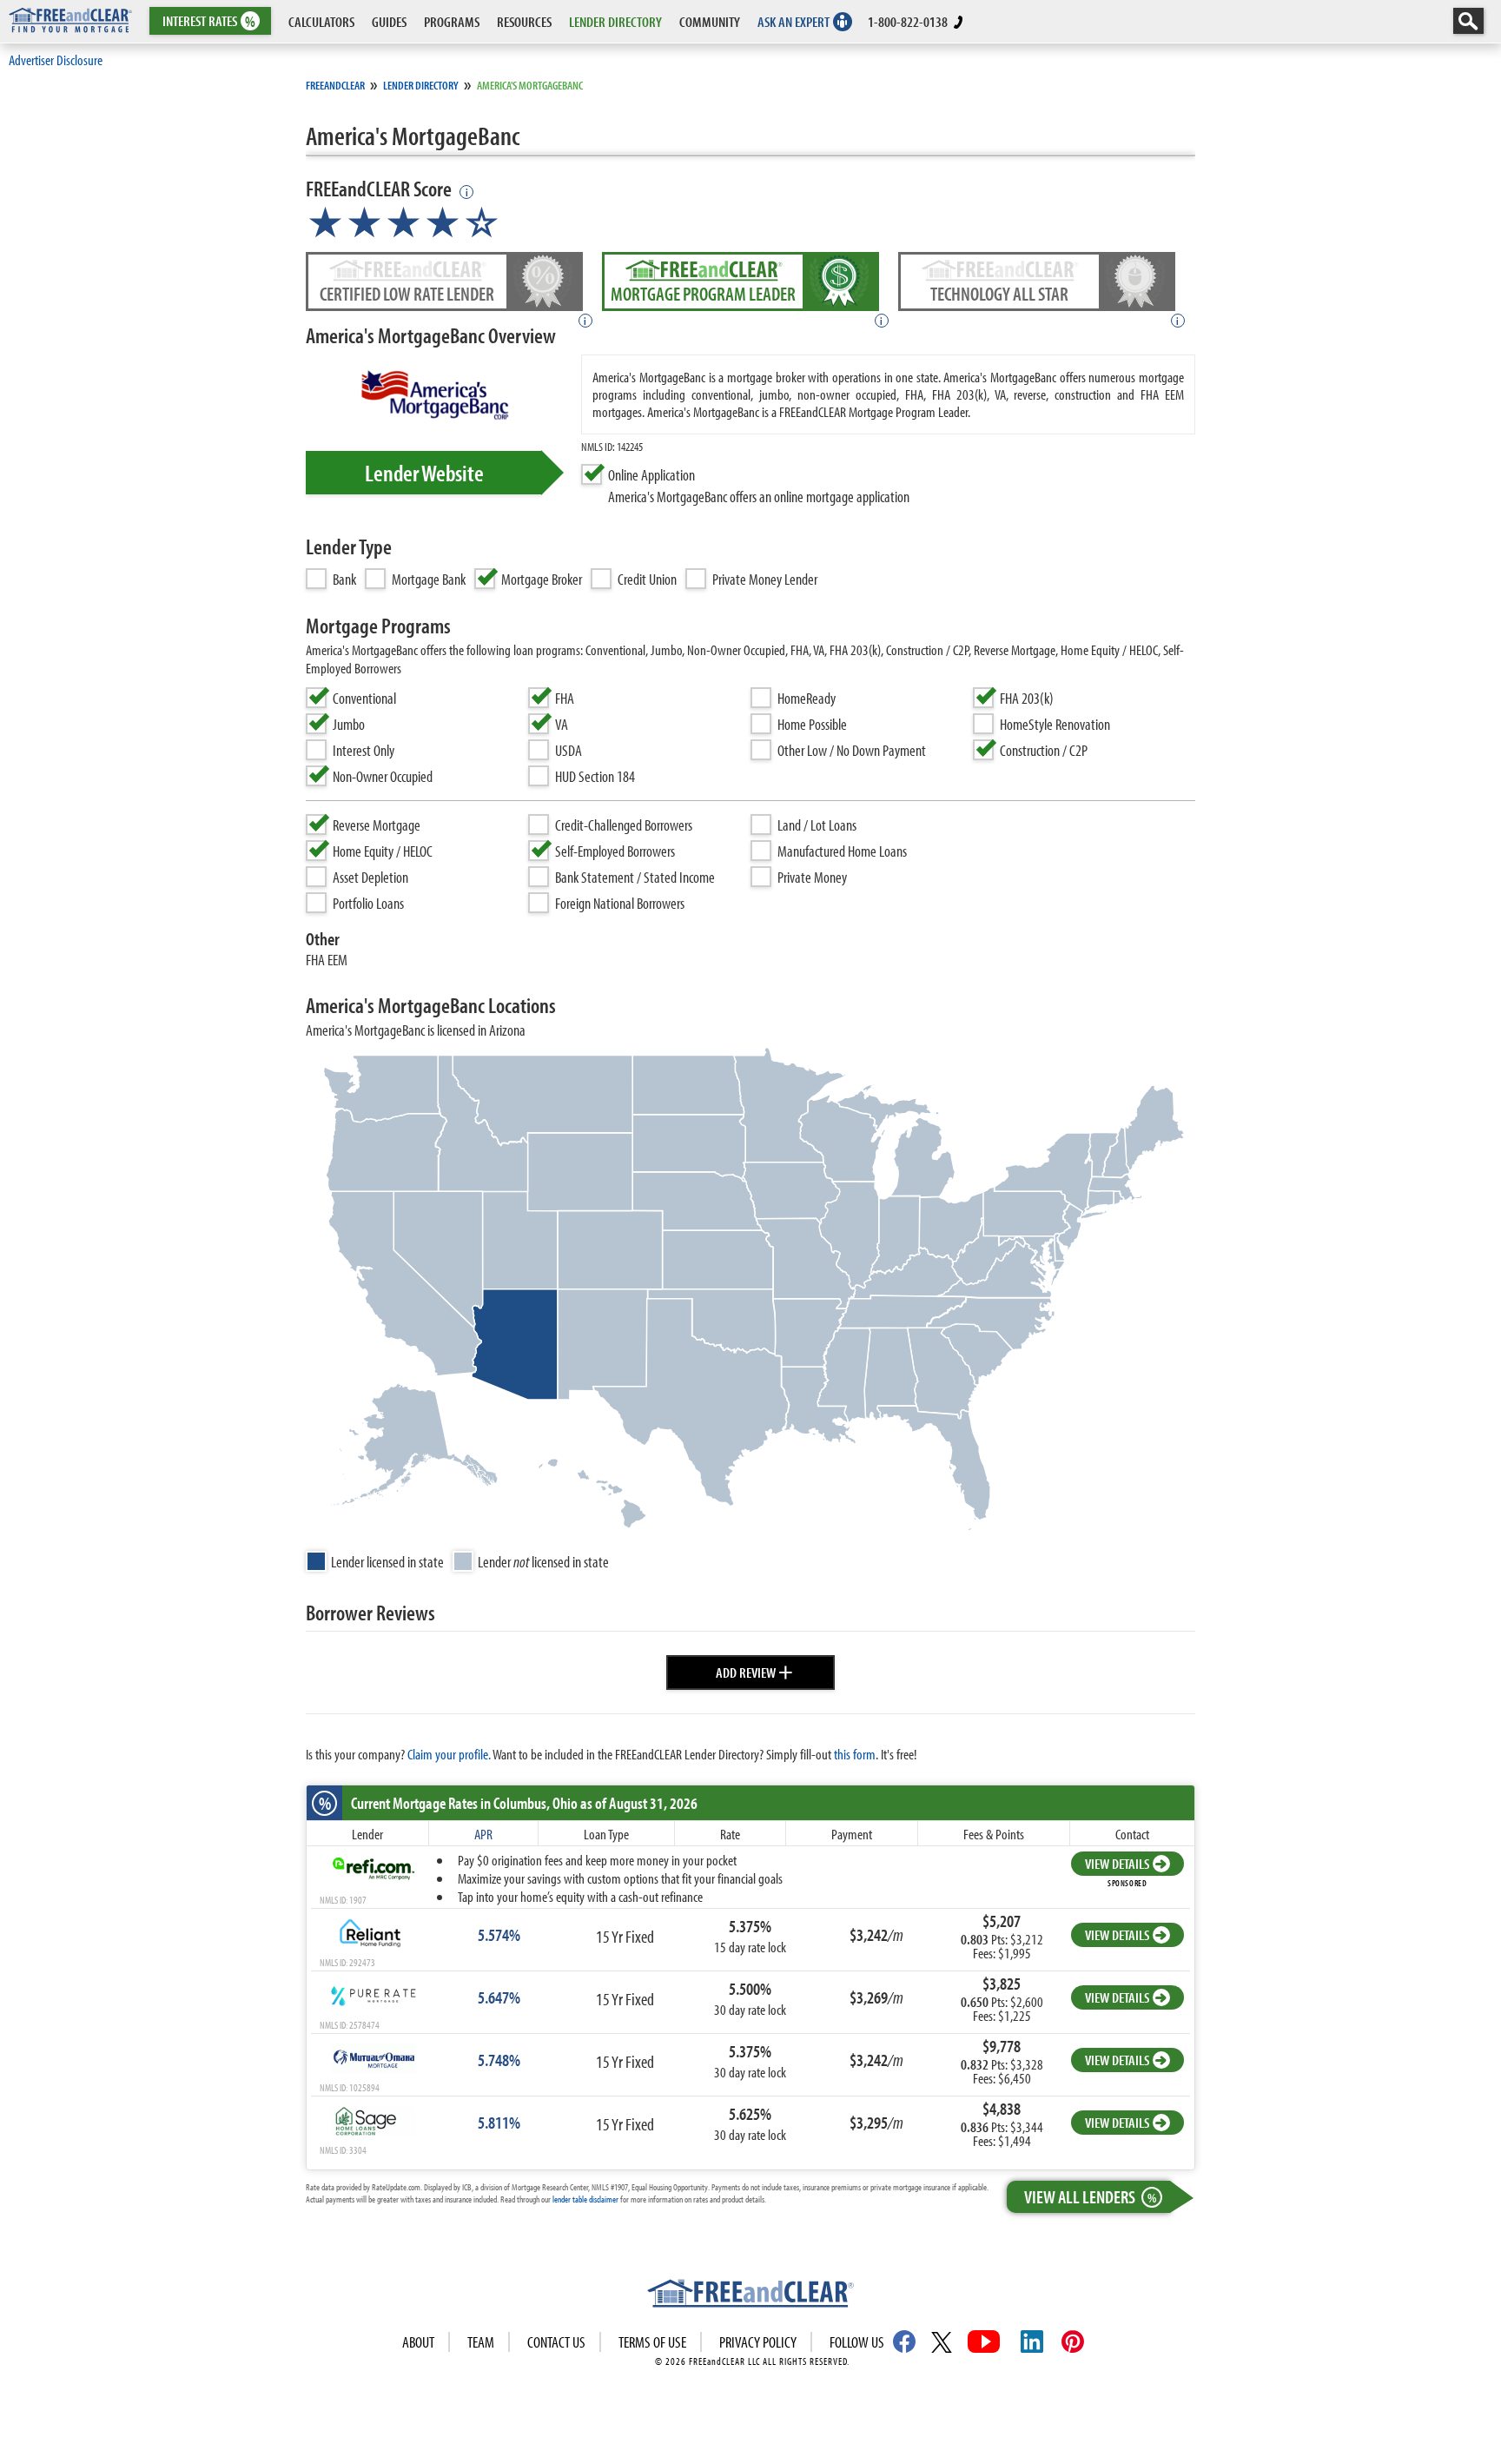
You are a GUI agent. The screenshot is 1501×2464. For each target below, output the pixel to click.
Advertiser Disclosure (56, 60)
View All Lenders (1090, 2196)
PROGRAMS (452, 21)
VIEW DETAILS (1117, 1863)
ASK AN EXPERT (793, 21)
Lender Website (424, 473)
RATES (209, 21)
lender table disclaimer (585, 2199)
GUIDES (389, 21)
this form (855, 1754)
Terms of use (652, 2342)
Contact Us (556, 2342)
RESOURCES (524, 21)
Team (481, 2342)
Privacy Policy (758, 2342)
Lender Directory (421, 85)
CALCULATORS (321, 21)
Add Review (754, 1670)
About (418, 2342)
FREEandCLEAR (335, 85)
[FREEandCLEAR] (750, 2295)
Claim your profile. (449, 1754)
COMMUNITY (710, 21)
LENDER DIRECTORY (615, 21)
